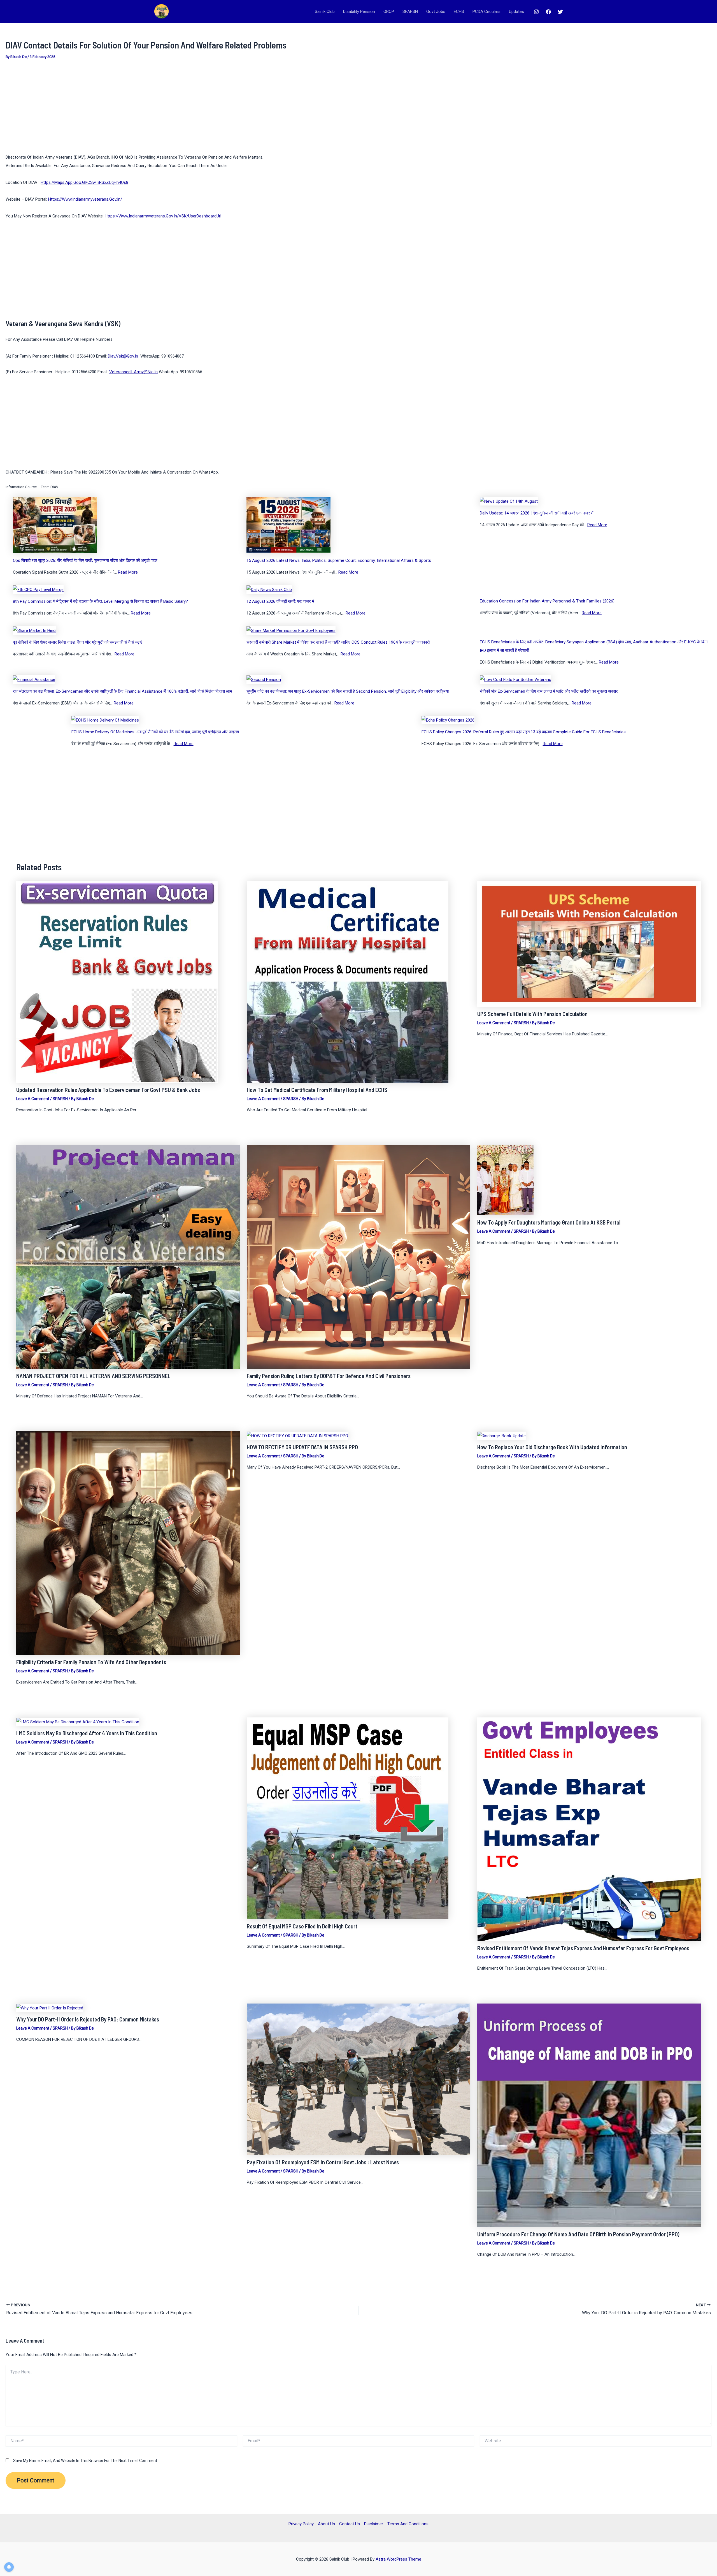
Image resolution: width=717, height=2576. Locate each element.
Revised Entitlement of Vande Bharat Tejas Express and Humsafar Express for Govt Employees (583, 1948)
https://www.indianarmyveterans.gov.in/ (85, 199)
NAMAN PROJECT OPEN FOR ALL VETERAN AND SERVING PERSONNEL (93, 1376)
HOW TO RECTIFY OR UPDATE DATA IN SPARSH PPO (302, 1447)
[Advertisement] (174, 107)
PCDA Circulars (486, 11)
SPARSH (410, 11)
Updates (516, 11)
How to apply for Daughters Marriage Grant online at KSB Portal (549, 1222)
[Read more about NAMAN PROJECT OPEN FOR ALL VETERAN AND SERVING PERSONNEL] (128, 1257)
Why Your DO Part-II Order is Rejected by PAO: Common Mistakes (88, 2019)
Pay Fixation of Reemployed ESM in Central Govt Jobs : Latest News (323, 2162)
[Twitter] (560, 12)
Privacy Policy (301, 2524)
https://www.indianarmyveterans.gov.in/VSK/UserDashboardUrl (163, 216)
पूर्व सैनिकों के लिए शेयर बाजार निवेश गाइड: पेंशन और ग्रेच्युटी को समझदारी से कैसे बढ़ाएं (78, 642)
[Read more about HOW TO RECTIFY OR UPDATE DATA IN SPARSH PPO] (297, 1436)
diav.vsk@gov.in (123, 356)
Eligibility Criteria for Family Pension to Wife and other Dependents (91, 1662)
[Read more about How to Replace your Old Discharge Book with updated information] (501, 1436)
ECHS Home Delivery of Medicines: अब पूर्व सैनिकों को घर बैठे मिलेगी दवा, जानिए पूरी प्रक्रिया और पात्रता (155, 732)
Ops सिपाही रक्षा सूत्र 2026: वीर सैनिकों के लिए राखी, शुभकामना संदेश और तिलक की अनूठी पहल (85, 560)
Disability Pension (359, 11)
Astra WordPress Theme (398, 2559)
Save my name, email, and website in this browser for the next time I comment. (86, 2461)
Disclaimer (374, 2524)
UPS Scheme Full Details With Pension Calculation (532, 1014)
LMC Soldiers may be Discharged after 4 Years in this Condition (87, 1733)
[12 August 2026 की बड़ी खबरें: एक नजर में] (269, 589)
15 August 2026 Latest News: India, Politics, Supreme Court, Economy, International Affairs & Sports (339, 560)
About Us (326, 2524)
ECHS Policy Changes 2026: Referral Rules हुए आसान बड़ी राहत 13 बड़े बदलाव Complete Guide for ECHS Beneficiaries (524, 732)
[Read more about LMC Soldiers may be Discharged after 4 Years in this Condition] (78, 1722)
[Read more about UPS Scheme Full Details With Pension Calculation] (589, 943)
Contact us (350, 2524)
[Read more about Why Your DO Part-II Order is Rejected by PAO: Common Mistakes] (50, 2008)
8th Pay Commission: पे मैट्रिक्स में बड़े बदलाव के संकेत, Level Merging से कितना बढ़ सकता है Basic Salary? (100, 601)
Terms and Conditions (408, 2524)
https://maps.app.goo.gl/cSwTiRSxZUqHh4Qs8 (84, 182)
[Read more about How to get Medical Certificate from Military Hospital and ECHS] (348, 982)
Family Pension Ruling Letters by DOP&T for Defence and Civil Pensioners (329, 1376)
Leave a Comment (33, 1099)
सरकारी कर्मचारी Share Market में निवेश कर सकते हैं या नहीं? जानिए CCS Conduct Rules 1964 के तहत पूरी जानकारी (338, 642)
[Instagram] (536, 12)
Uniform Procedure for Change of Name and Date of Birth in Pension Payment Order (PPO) (578, 2234)
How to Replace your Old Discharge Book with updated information (552, 1447)
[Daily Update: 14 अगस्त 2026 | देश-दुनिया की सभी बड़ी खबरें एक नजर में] (509, 501)
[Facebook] (548, 12)
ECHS (459, 11)
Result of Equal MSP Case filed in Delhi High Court (302, 1926)
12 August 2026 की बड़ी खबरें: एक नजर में (280, 601)
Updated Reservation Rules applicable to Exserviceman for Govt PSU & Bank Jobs (108, 1090)
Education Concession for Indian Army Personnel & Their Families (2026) (547, 601)
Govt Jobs (436, 11)
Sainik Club (325, 11)
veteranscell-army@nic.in (133, 372)
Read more (128, 572)
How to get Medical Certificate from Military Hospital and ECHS (317, 1090)
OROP (389, 11)
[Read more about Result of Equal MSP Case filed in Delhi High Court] (348, 1818)
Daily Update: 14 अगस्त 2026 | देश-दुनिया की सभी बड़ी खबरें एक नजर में (537, 513)
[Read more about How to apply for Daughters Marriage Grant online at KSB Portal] (505, 1180)
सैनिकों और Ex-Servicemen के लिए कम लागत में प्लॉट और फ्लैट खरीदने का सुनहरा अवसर (549, 691)
